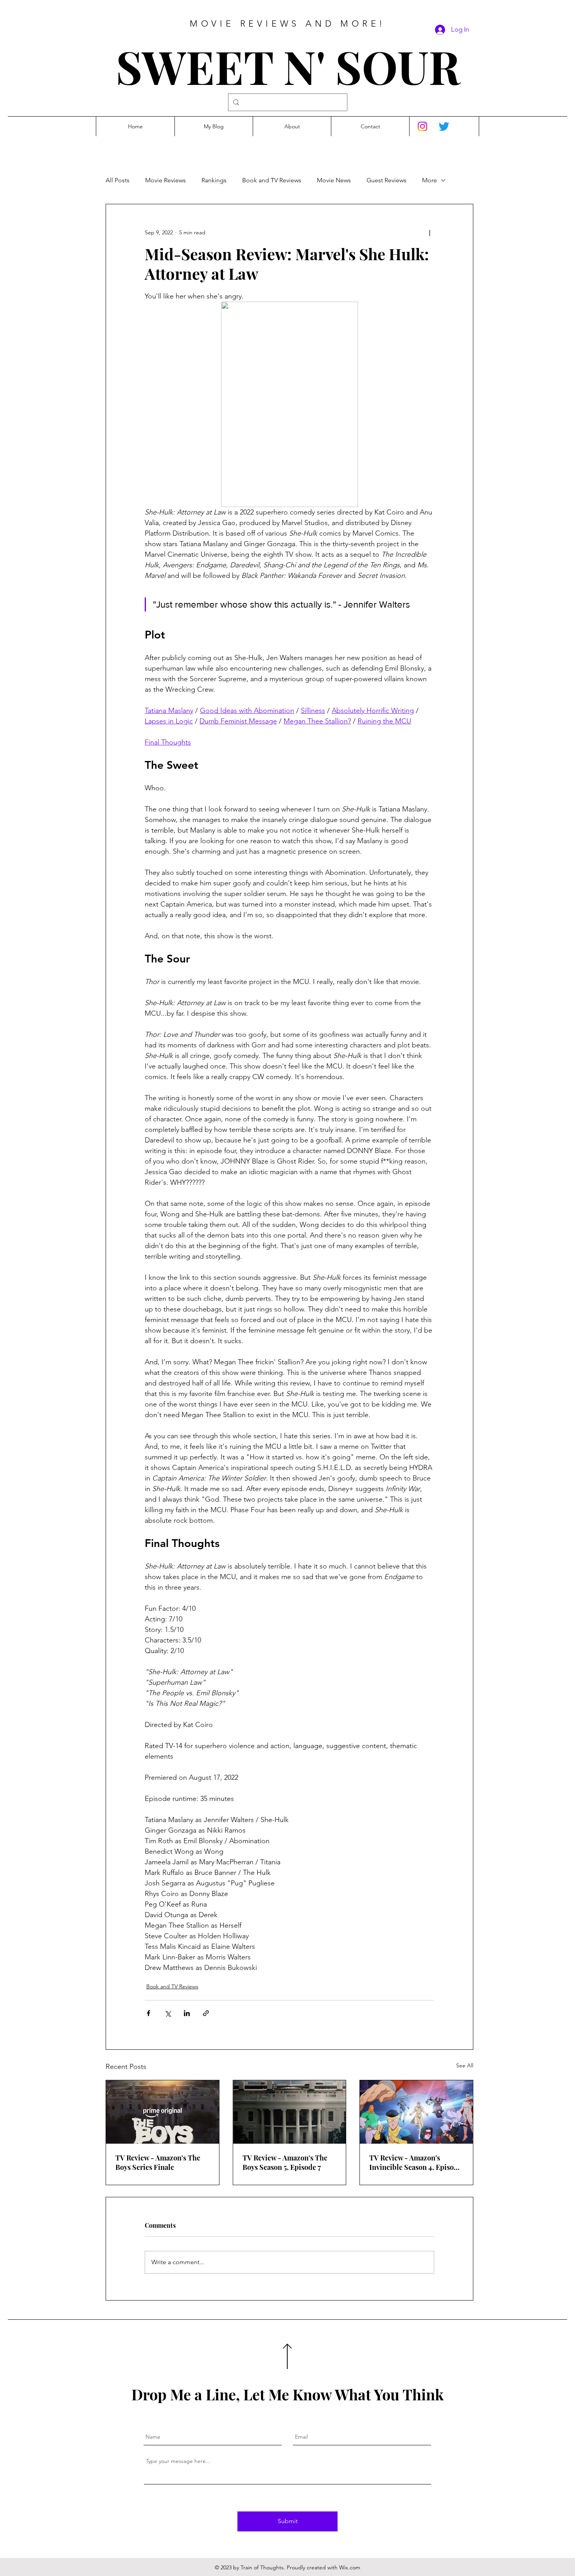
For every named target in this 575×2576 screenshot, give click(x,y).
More (429, 180)
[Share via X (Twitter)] (168, 2013)
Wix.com (350, 2567)
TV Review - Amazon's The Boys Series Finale (158, 2162)
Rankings (214, 180)
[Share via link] (206, 2013)
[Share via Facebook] (148, 2013)
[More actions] (429, 232)
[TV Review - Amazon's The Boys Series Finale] (163, 2112)
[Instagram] (422, 126)
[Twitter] (444, 126)
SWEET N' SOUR (288, 66)
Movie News (334, 180)
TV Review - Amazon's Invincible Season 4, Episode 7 (415, 2162)
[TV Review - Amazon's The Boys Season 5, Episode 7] (290, 2112)
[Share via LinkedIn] (187, 2013)
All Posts (118, 180)
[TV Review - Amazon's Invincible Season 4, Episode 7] (416, 2112)
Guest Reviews (386, 180)
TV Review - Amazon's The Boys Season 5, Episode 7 (285, 2162)
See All (465, 2065)
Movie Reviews (165, 180)
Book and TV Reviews (272, 180)
